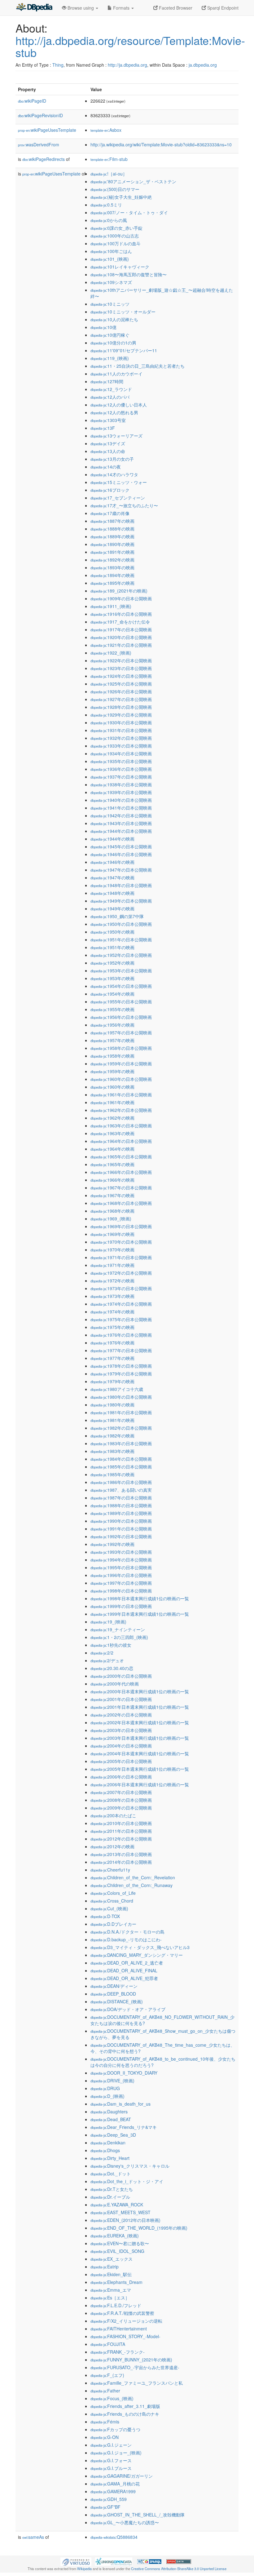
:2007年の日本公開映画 (121, 1792)
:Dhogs (105, 2150)
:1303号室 (108, 420)
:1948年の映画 (112, 893)
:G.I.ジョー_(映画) (116, 2453)
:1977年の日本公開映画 (121, 1350)
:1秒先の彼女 (111, 1645)
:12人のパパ (110, 397)
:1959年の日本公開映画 (121, 1064)
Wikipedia (84, 2569)
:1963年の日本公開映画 (121, 1126)
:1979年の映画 (112, 1381)
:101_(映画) (110, 259)
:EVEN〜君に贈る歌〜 (120, 2243)
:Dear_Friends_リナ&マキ (124, 2127)
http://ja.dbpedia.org (127, 65)
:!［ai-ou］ (109, 174)
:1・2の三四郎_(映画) (119, 1637)
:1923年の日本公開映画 (121, 668)
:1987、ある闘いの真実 (121, 1490)
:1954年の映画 (112, 994)
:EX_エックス (112, 2259)
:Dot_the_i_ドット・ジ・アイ (127, 2181)
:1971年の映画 (112, 1265)
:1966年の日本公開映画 (121, 1172)
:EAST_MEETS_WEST (120, 2212)
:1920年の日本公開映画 (121, 637)
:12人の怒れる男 (114, 412)
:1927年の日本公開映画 (121, 699)
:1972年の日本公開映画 (121, 1273)
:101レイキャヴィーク (120, 267)
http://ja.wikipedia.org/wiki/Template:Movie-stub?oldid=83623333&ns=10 (161, 144)
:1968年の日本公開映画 (121, 1203)
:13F (103, 428)
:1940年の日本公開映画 (121, 800)
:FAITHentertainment (119, 2329)
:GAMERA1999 (113, 2491)
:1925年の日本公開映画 (121, 684)
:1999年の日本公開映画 (121, 1606)
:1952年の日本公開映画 (121, 955)
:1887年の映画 (112, 521)
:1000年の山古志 (115, 236)
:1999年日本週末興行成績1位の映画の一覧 (140, 1614)
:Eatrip (105, 2267)
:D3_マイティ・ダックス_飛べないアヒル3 (140, 1947)
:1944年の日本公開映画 (121, 831)
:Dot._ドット (111, 2174)
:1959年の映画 (112, 1071)
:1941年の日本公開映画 (121, 808)
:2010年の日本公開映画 (121, 1823)
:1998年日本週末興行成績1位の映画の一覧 (140, 1598)
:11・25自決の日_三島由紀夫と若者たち (138, 366)
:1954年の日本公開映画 (121, 986)
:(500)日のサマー (115, 189)
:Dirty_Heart (110, 2158)
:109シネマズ (111, 282)
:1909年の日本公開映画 (121, 598)
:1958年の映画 (112, 1056)
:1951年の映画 (112, 947)
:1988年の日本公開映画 (121, 1505)
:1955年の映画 (112, 1009)
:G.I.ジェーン (111, 2445)
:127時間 (107, 381)
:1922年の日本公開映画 (121, 660)
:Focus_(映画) (112, 2398)
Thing (58, 65)
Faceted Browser (175, 8)
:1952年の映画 (112, 963)
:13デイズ (108, 443)
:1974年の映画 (112, 1312)
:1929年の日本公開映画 (121, 715)
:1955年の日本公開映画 (121, 1002)
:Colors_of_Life (113, 1893)
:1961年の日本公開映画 (121, 1095)
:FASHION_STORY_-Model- (125, 2336)
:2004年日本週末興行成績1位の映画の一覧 (140, 1753)
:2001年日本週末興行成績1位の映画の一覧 (140, 1707)
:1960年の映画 (112, 1087)
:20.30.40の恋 (112, 1668)
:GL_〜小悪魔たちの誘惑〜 (125, 2522)
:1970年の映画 (112, 1250)
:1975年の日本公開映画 (121, 1319)
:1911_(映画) (111, 606)
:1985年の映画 (112, 1474)
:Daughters (109, 2112)
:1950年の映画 (112, 932)
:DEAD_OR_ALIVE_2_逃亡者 (127, 1963)
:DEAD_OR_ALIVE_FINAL (124, 1970)
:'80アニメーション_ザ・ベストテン (133, 181)
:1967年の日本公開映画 (121, 1188)
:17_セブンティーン (118, 498)
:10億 (103, 327)
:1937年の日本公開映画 (121, 777)
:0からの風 (109, 220)
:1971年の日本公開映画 (121, 1257)
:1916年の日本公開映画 (121, 614)
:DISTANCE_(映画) (117, 2001)
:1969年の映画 (112, 1234)
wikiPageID (32, 101)
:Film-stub (109, 159)
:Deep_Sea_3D (113, 2135)
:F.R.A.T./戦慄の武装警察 (122, 2313)
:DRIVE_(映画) (112, 2081)
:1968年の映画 (112, 1211)
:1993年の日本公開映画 (121, 1552)
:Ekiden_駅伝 (111, 2274)
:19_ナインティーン (118, 1629)
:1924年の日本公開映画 (121, 676)
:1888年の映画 (112, 529)
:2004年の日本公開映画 (121, 1746)
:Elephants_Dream (116, 2282)
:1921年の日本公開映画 (121, 645)
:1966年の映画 (112, 1180)
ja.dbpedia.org (203, 65)
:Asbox (106, 130)
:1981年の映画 (112, 1420)
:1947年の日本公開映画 (121, 870)
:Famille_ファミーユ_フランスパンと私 (137, 2383)
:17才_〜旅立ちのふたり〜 (124, 505)
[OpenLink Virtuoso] (76, 2561)
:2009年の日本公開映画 (121, 1808)
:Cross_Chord (112, 1901)
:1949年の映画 (112, 908)
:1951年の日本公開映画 (121, 939)
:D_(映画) (107, 2096)
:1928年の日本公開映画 (121, 707)
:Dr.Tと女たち (112, 2189)
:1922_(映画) (111, 653)
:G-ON (105, 2437)
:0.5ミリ (106, 205)
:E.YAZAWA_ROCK (117, 2205)
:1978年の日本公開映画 (121, 1366)
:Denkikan (108, 2143)
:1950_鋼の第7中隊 (117, 916)
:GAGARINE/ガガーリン (122, 2476)
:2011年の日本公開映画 (121, 1831)
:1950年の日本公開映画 (121, 924)
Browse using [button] (81, 8)
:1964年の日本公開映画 (121, 1141)
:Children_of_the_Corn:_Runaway (131, 1885)
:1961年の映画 (112, 1102)
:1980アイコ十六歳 (117, 1389)
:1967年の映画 (112, 1195)
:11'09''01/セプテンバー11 (124, 350)
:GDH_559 (109, 2499)
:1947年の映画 (112, 877)
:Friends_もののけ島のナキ (125, 2414)
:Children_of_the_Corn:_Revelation (133, 1877)
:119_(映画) (110, 358)
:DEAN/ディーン (114, 1986)
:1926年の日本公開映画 (121, 691)
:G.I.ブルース (111, 2468)
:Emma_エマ (111, 2290)
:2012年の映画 (112, 1846)
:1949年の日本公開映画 (121, 901)
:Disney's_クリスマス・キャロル (130, 2166)
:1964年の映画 (112, 1149)
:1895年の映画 (112, 583)
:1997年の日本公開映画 (121, 1583)
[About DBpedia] (34, 8)
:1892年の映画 (112, 560)
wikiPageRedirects (44, 159)
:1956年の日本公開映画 (121, 1017)
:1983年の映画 (112, 1451)
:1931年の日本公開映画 (121, 730)
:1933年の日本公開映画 (121, 746)
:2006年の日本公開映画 (121, 1777)
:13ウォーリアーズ (116, 436)
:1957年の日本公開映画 (121, 1033)
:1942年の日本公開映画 (121, 815)
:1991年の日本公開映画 (121, 1529)
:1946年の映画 (112, 862)
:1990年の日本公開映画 (121, 1521)
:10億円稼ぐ (110, 335)
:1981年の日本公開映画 (121, 1412)
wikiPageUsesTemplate (47, 130)
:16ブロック (110, 490)
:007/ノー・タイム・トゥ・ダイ (129, 212)
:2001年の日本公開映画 (121, 1699)
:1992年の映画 (112, 1544)
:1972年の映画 (112, 1281)
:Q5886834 (114, 2537)
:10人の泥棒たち (114, 319)
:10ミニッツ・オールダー (123, 312)
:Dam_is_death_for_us (120, 2104)
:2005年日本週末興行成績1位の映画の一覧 (140, 1769)
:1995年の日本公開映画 (121, 1567)
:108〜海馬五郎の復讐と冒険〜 (129, 274)
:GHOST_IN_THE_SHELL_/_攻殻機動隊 (138, 2515)
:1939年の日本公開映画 (121, 792)
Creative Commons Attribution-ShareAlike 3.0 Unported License (179, 2569)
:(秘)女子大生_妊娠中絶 (121, 197)
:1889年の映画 (112, 536)
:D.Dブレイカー (113, 1924)
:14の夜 (106, 467)
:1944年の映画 (112, 839)
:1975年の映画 (112, 1327)
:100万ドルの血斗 (116, 243)
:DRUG (105, 2088)
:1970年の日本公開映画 (121, 1242)
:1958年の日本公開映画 (121, 1048)
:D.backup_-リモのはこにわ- (126, 1939)
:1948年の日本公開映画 (121, 885)
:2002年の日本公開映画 (121, 1715)
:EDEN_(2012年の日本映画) (125, 2220)
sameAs (33, 2537)
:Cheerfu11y (110, 1870)
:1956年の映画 (112, 1025)
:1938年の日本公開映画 (121, 784)
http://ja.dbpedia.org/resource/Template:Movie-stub (130, 46)
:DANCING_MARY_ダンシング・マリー (137, 1955)
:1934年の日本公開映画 (121, 753)
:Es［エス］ (110, 2298)
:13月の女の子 (112, 459)
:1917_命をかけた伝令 (120, 622)
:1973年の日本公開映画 (121, 1288)
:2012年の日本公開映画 (121, 1839)
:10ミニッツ (110, 304)
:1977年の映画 (112, 1358)
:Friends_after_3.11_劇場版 (125, 2406)
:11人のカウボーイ (116, 374)
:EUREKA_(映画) (115, 2236)
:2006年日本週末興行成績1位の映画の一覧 (140, 1784)
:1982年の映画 (112, 1436)
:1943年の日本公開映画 (121, 823)
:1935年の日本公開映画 (121, 761)
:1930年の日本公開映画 (121, 722)
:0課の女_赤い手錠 (116, 228)
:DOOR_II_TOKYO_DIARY (124, 2073)
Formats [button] (121, 8)
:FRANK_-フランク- (118, 2352)
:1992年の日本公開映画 (121, 1536)
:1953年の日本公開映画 (121, 970)
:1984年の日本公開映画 (121, 1459)
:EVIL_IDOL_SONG (117, 2251)
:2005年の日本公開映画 (121, 1761)
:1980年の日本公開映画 (121, 1397)
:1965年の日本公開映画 (121, 1157)
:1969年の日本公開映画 (121, 1226)
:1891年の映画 (112, 552)
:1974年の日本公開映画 (121, 1304)
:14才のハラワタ (114, 474)
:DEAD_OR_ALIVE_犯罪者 (124, 1978)
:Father (105, 2391)
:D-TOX (105, 1916)
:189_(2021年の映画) (119, 591)
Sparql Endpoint (222, 8)
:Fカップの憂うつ (115, 2429)
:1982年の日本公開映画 (121, 1428)
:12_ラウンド (111, 389)
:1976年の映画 (112, 1343)
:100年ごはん (111, 251)
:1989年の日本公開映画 (121, 1513)
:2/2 (102, 1653)
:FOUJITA (108, 2344)
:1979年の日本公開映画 (121, 1374)
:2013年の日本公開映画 (121, 1854)
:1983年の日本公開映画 (121, 1443)
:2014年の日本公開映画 (121, 1862)
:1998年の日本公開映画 (121, 1591)
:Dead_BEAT (111, 2119)
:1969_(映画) (111, 1219)
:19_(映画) (108, 1622)
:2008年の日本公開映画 (121, 1800)
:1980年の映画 (112, 1405)
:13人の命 (108, 451)
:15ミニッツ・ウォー (119, 482)
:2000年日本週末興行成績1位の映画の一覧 (140, 1691)
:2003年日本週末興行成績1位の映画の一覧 (140, 1738)
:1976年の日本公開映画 (121, 1335)
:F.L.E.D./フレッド (116, 2305)
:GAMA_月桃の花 (115, 2484)
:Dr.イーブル (110, 2197)
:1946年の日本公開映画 (121, 854)
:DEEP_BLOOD (113, 1994)
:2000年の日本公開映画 (121, 1676)
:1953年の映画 (112, 978)
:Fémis (105, 2422)
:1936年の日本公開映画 (121, 769)
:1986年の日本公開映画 (121, 1482)
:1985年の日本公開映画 (121, 1467)
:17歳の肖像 (110, 513)
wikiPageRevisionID (40, 115)
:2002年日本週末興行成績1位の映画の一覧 (140, 1722)
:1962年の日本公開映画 (121, 1110)
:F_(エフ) (107, 2375)
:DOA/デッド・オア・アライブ (128, 2009)
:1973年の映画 (112, 1296)
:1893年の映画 (112, 567)
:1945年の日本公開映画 (121, 846)
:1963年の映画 (112, 1133)
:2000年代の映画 (115, 1684)
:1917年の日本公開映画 (121, 629)
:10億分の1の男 (113, 343)
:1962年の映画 (112, 1118)
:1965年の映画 (112, 1164)
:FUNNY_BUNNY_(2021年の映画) (131, 2360)
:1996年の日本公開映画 (121, 1575)
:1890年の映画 (112, 544)
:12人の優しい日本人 (119, 405)
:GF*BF (105, 2507)
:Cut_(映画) (109, 1908)
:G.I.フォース (111, 2460)
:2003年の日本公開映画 (121, 1730)
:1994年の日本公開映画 (121, 1560)
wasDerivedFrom (39, 144)
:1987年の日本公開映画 (121, 1498)
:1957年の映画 (112, 1040)
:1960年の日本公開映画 (121, 1079)
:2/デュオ (107, 1660)
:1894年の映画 (112, 575)
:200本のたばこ (113, 1815)
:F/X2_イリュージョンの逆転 (126, 2321)
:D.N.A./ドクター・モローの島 (127, 1932)
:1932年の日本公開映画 (121, 738)
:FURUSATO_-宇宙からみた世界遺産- (135, 2367)
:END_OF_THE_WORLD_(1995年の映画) (139, 2228)
